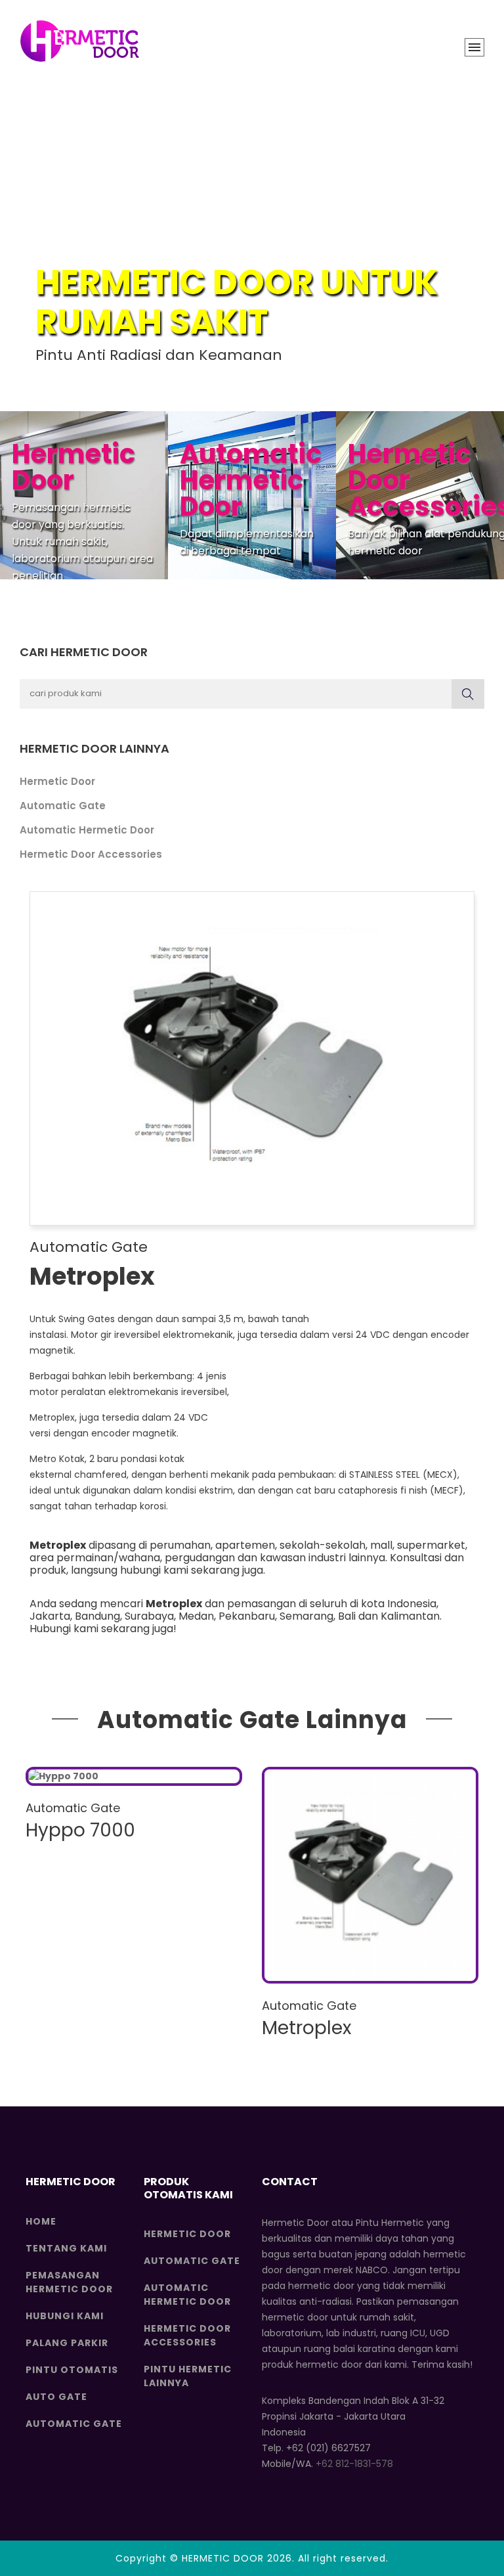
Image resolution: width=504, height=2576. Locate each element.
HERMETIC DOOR (223, 2558)
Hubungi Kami (65, 2316)
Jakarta (50, 1616)
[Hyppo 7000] (134, 1776)
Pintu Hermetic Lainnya (188, 2376)
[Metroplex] (370, 1875)
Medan (196, 1616)
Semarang (306, 1616)
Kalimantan (410, 1616)
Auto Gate (56, 2397)
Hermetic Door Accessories (91, 854)
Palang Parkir (67, 2343)
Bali (347, 1616)
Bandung (97, 1616)
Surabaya (149, 1616)
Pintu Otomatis (72, 2370)
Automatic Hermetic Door (87, 830)
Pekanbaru (247, 1616)
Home (41, 2221)
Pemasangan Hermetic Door (69, 2282)
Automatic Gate (63, 806)
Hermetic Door (57, 781)
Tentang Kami (66, 2248)
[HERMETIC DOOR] (79, 41)
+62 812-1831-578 (354, 2464)
